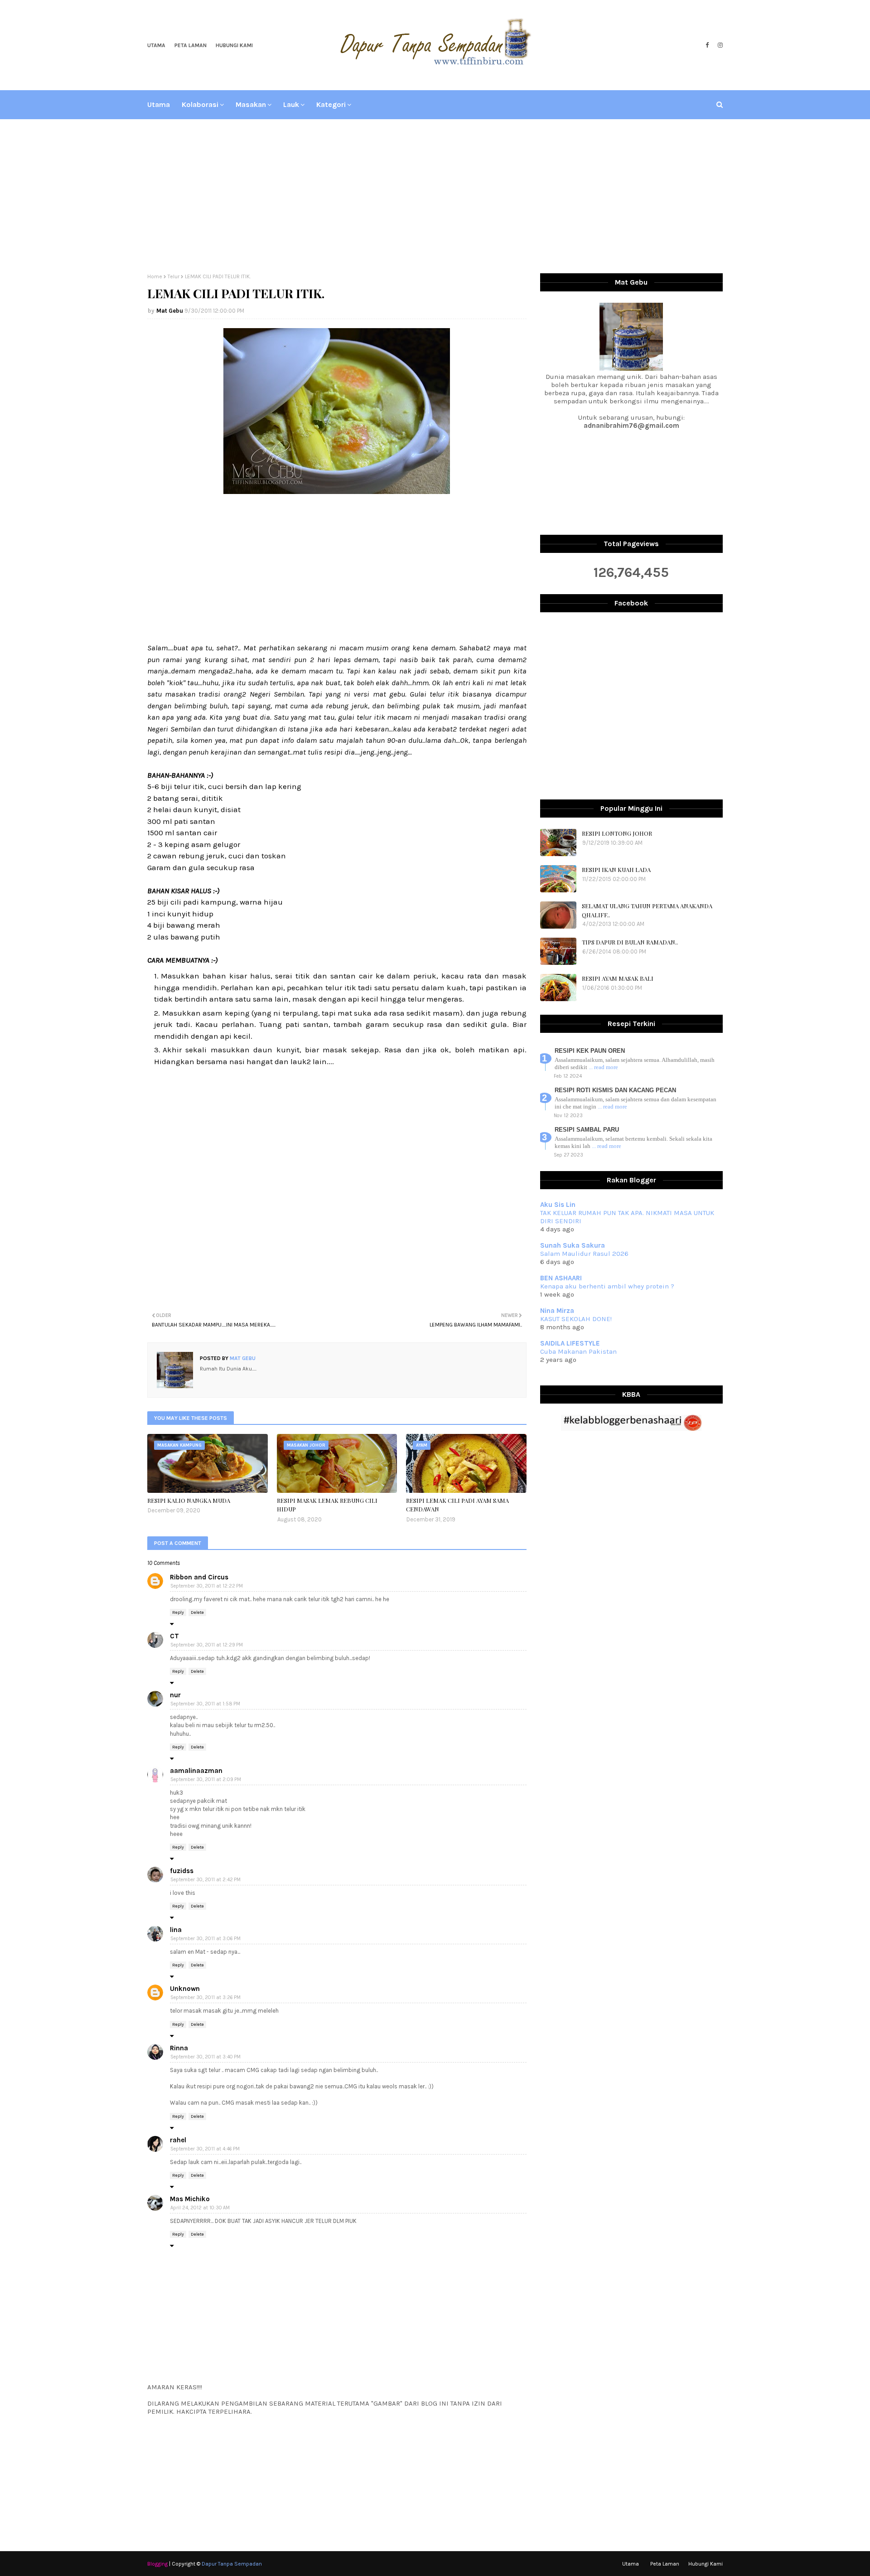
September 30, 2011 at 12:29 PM (207, 1645)
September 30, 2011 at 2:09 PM (206, 1779)
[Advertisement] (435, 196)
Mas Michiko (190, 2199)
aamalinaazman (196, 1771)
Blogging (157, 2564)
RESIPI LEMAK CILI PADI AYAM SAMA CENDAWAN (457, 1505)
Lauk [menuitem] (291, 104)
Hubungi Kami (234, 45)
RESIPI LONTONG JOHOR (617, 833)
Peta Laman (191, 45)
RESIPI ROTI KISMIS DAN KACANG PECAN (615, 1090)
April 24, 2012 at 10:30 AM (200, 2208)
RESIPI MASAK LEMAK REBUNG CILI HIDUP (327, 1505)
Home (155, 276)
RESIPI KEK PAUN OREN (590, 1051)
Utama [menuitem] (159, 104)
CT (174, 1636)
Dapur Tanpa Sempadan (232, 2564)
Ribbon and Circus (199, 1577)
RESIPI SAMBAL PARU (587, 1130)
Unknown (185, 1989)
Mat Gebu (170, 311)
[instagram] (719, 45)
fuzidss (182, 1871)
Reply (178, 1612)
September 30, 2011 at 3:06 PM (205, 1939)
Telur (174, 276)
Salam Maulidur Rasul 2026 (584, 1254)
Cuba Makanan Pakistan (578, 1351)
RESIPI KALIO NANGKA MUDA (189, 1500)
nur (175, 1695)
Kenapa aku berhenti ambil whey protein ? (607, 1286)
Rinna (179, 2048)
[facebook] (707, 45)
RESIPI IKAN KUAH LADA (616, 869)
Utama (156, 45)
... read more (603, 1067)
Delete (197, 1612)
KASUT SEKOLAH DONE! (576, 1319)
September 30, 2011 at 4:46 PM (205, 2149)
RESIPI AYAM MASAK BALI (618, 978)
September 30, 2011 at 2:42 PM (205, 1880)
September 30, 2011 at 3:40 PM (205, 2057)
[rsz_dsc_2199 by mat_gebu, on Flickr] (337, 491)
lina (176, 1930)
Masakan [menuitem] (251, 104)
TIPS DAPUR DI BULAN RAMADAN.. (630, 942)
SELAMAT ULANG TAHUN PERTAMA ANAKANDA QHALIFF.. (647, 910)
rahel (178, 2140)
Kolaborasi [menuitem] (200, 104)
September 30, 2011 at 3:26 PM (205, 1997)
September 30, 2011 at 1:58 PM (205, 1704)
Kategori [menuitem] (331, 104)
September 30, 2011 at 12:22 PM (207, 1586)
